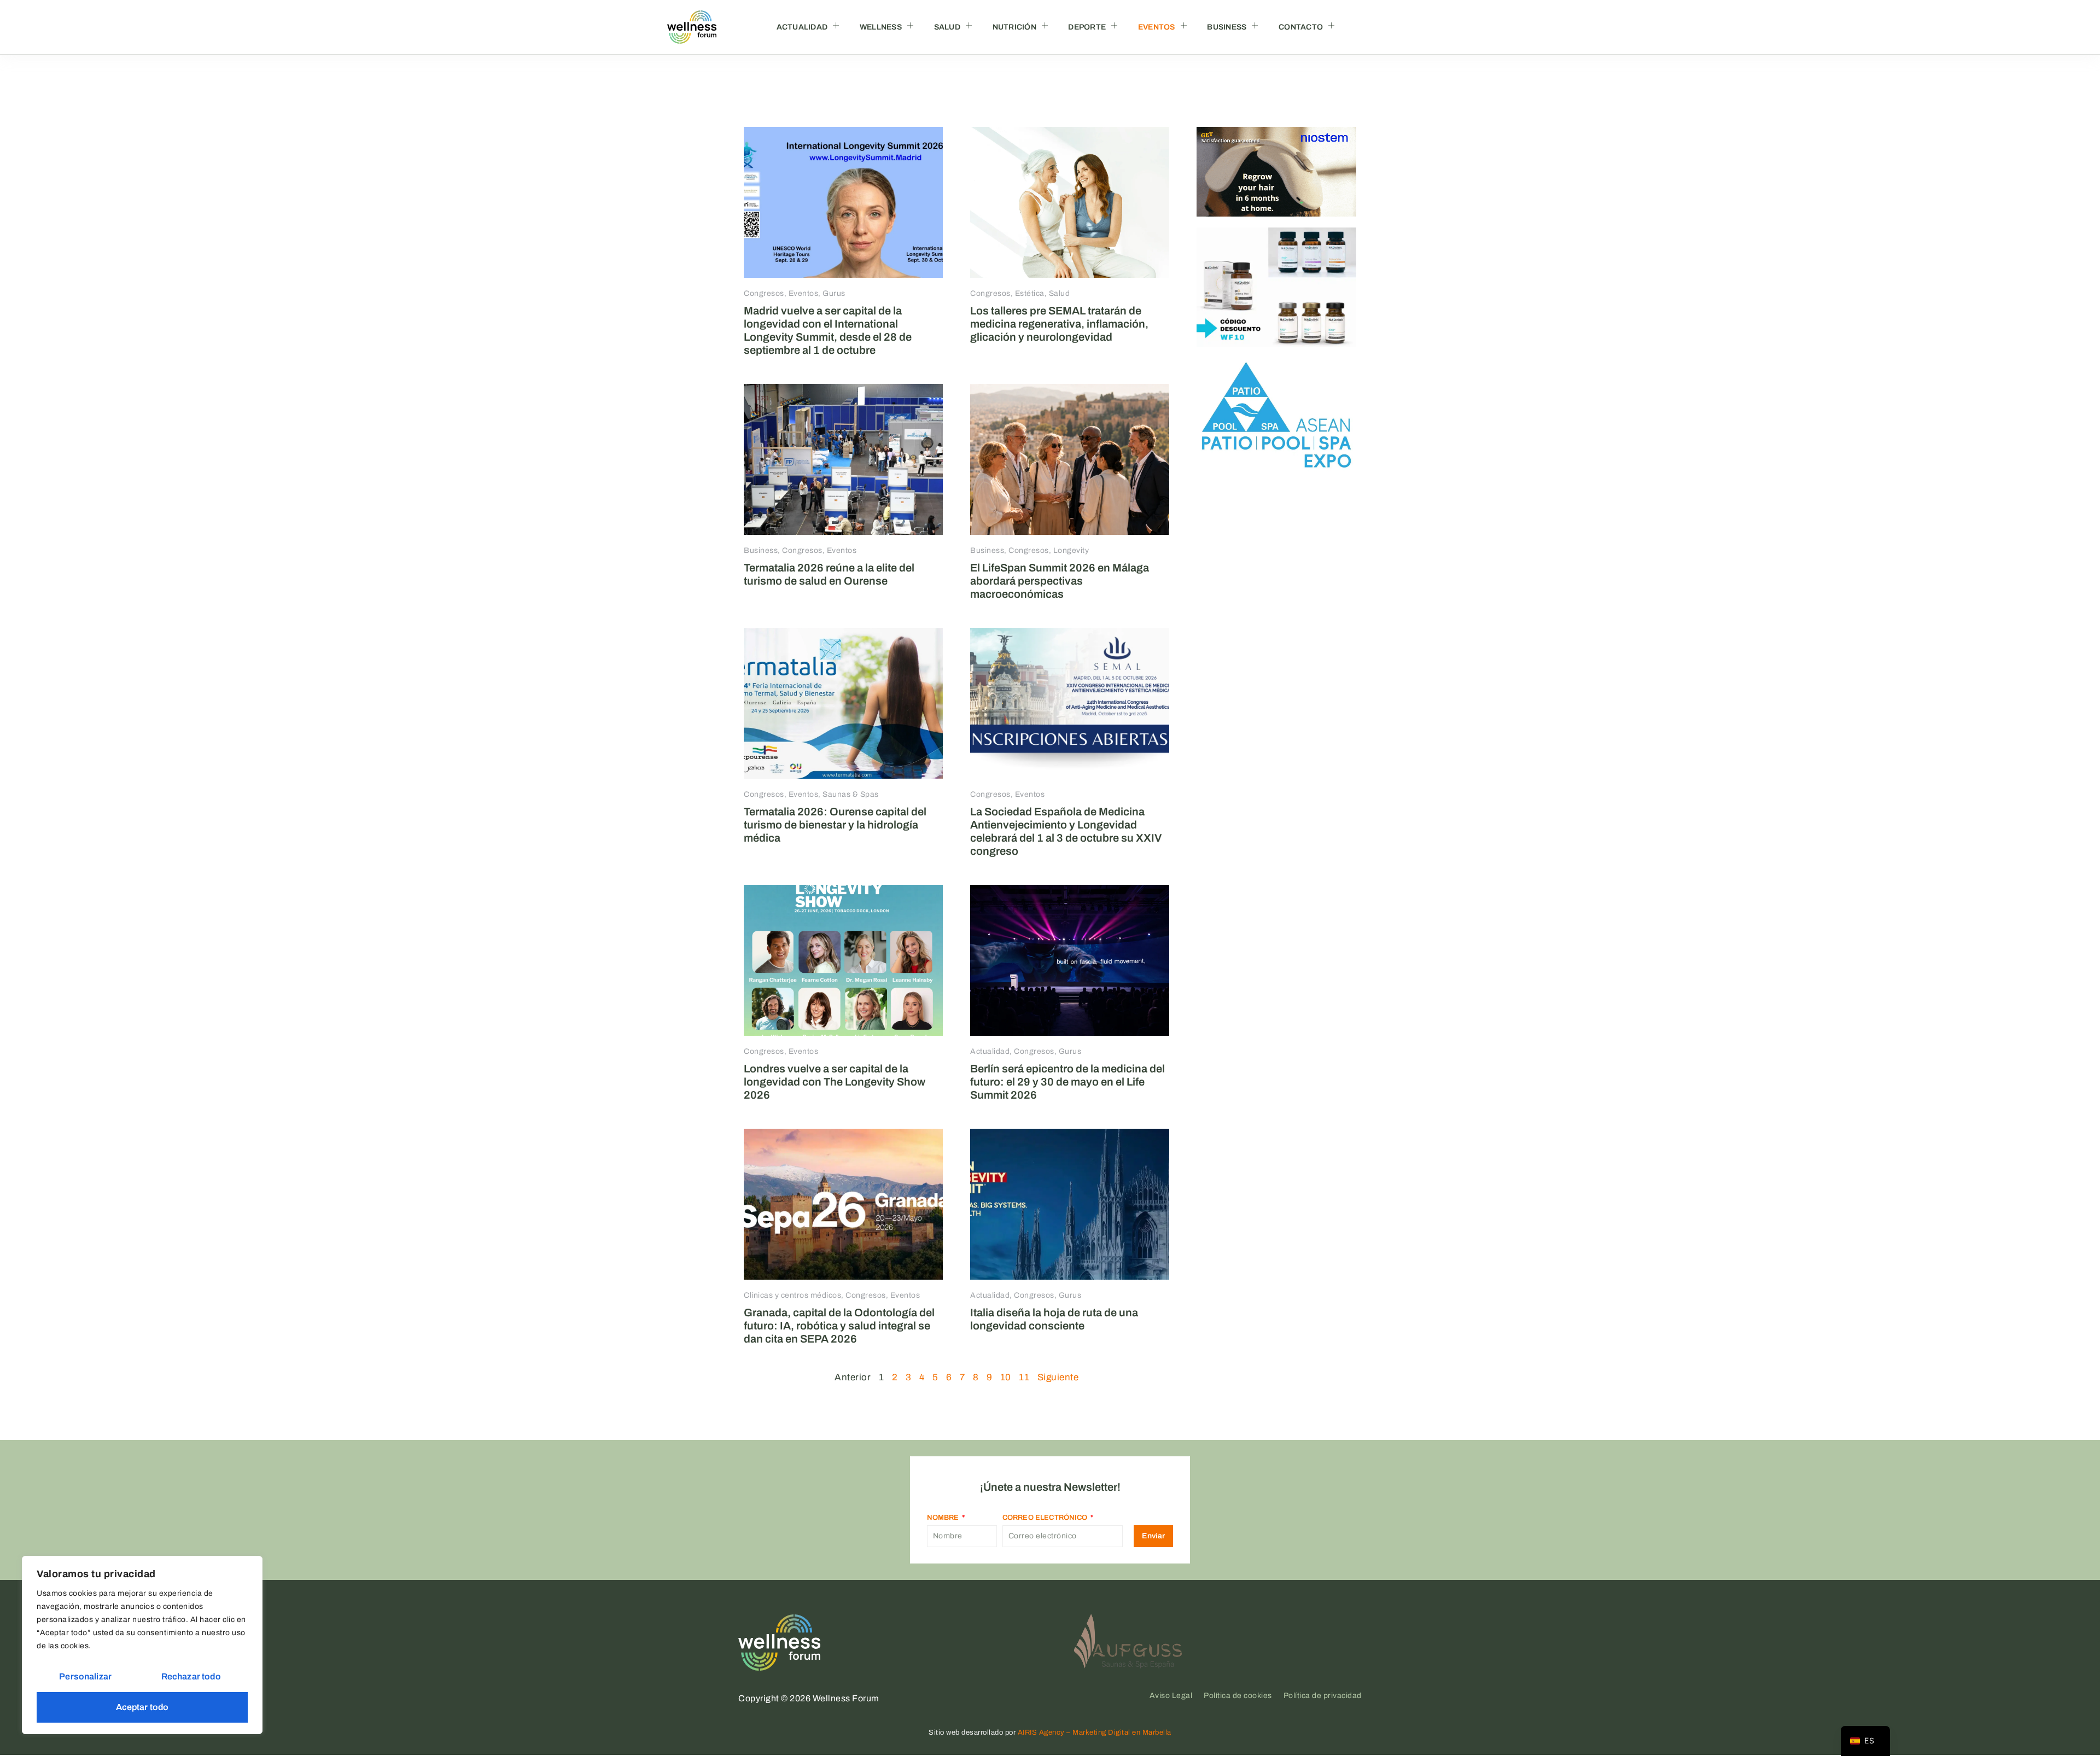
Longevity (1071, 550)
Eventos (1157, 27)
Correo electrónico (1046, 1518)
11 (1024, 1377)
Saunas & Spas (851, 794)
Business (1227, 27)
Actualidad (802, 27)
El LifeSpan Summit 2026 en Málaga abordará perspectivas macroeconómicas (1060, 581)
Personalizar (85, 1676)
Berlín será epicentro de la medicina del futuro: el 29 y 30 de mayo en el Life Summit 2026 (1067, 1082)
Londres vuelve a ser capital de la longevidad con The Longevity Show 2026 (835, 1082)
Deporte (1087, 27)
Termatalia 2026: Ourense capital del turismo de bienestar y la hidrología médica (835, 825)
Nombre (944, 1518)
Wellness (881, 27)
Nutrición (1014, 27)
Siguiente (1058, 1377)
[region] (142, 1645)
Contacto (1301, 27)
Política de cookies (1238, 1696)
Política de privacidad (1323, 1696)
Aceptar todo (142, 1707)
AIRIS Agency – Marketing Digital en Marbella (1095, 1732)
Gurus (834, 293)
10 (1006, 1377)
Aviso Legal (1171, 1696)
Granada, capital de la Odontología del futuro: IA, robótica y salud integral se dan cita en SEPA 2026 (839, 1326)
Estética (1030, 293)
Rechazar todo (191, 1676)
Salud (947, 27)
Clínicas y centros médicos (792, 1295)
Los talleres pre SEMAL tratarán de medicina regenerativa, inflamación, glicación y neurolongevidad (1059, 324)
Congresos (764, 293)
